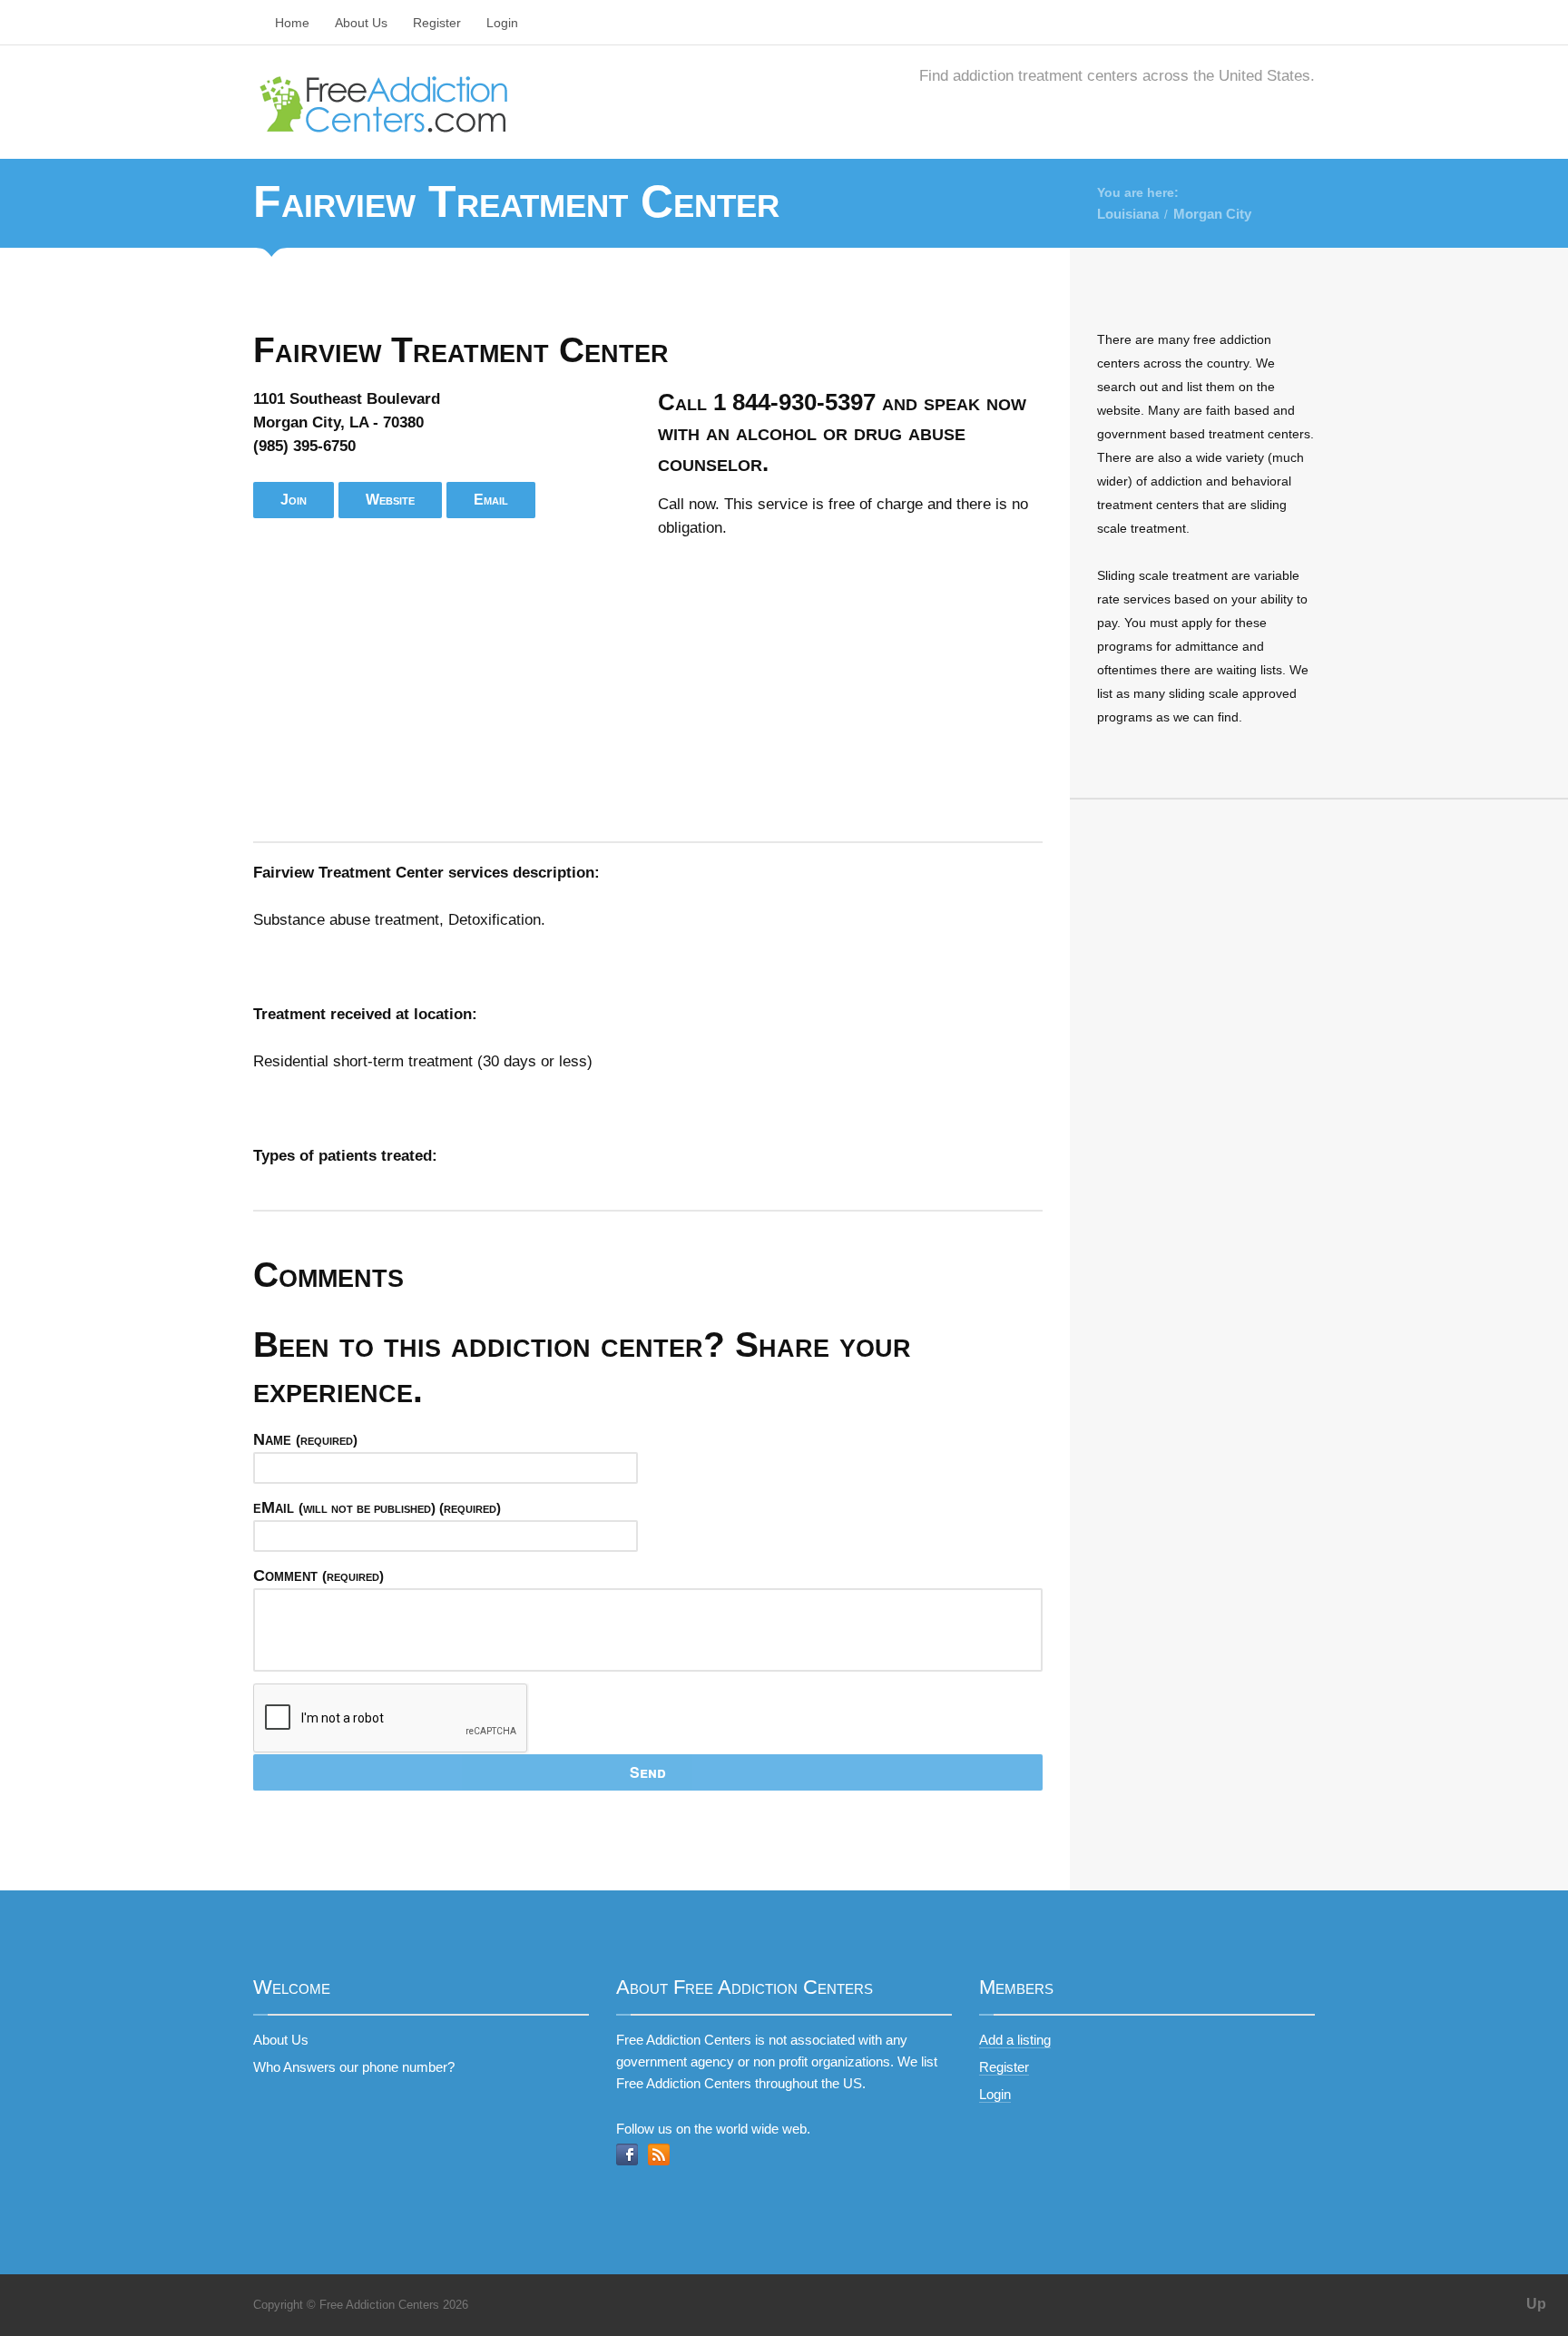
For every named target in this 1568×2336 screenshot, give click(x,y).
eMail (377, 1507)
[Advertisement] (648, 691)
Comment (318, 1575)
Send (648, 1772)
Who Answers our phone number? (354, 2067)
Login (502, 23)
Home (292, 23)
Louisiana (1128, 214)
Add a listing (1015, 2040)
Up (1536, 2304)
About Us (361, 23)
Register (437, 23)
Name (305, 1439)
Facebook (627, 2154)
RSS (659, 2154)
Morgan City (1212, 214)
